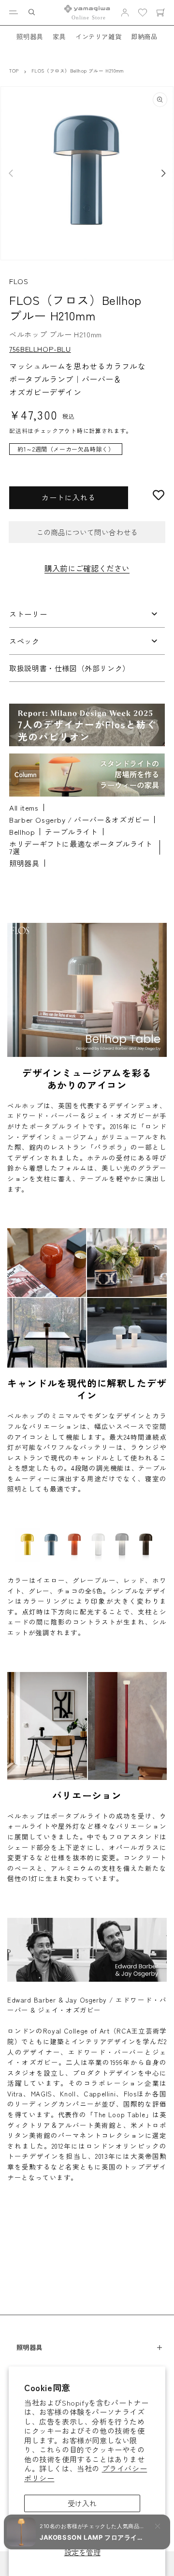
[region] (87, 454)
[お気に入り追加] (159, 495)
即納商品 (144, 36)
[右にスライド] (163, 173)
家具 (59, 36)
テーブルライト (71, 832)
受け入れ (82, 2503)
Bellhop (22, 832)
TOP (14, 71)
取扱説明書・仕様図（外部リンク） (70, 668)
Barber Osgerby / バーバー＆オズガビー (79, 820)
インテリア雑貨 (98, 36)
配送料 (18, 430)
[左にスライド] (11, 173)
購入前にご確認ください (87, 568)
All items (24, 807)
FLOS (19, 281)
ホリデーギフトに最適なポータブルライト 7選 (81, 847)
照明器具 (29, 36)
